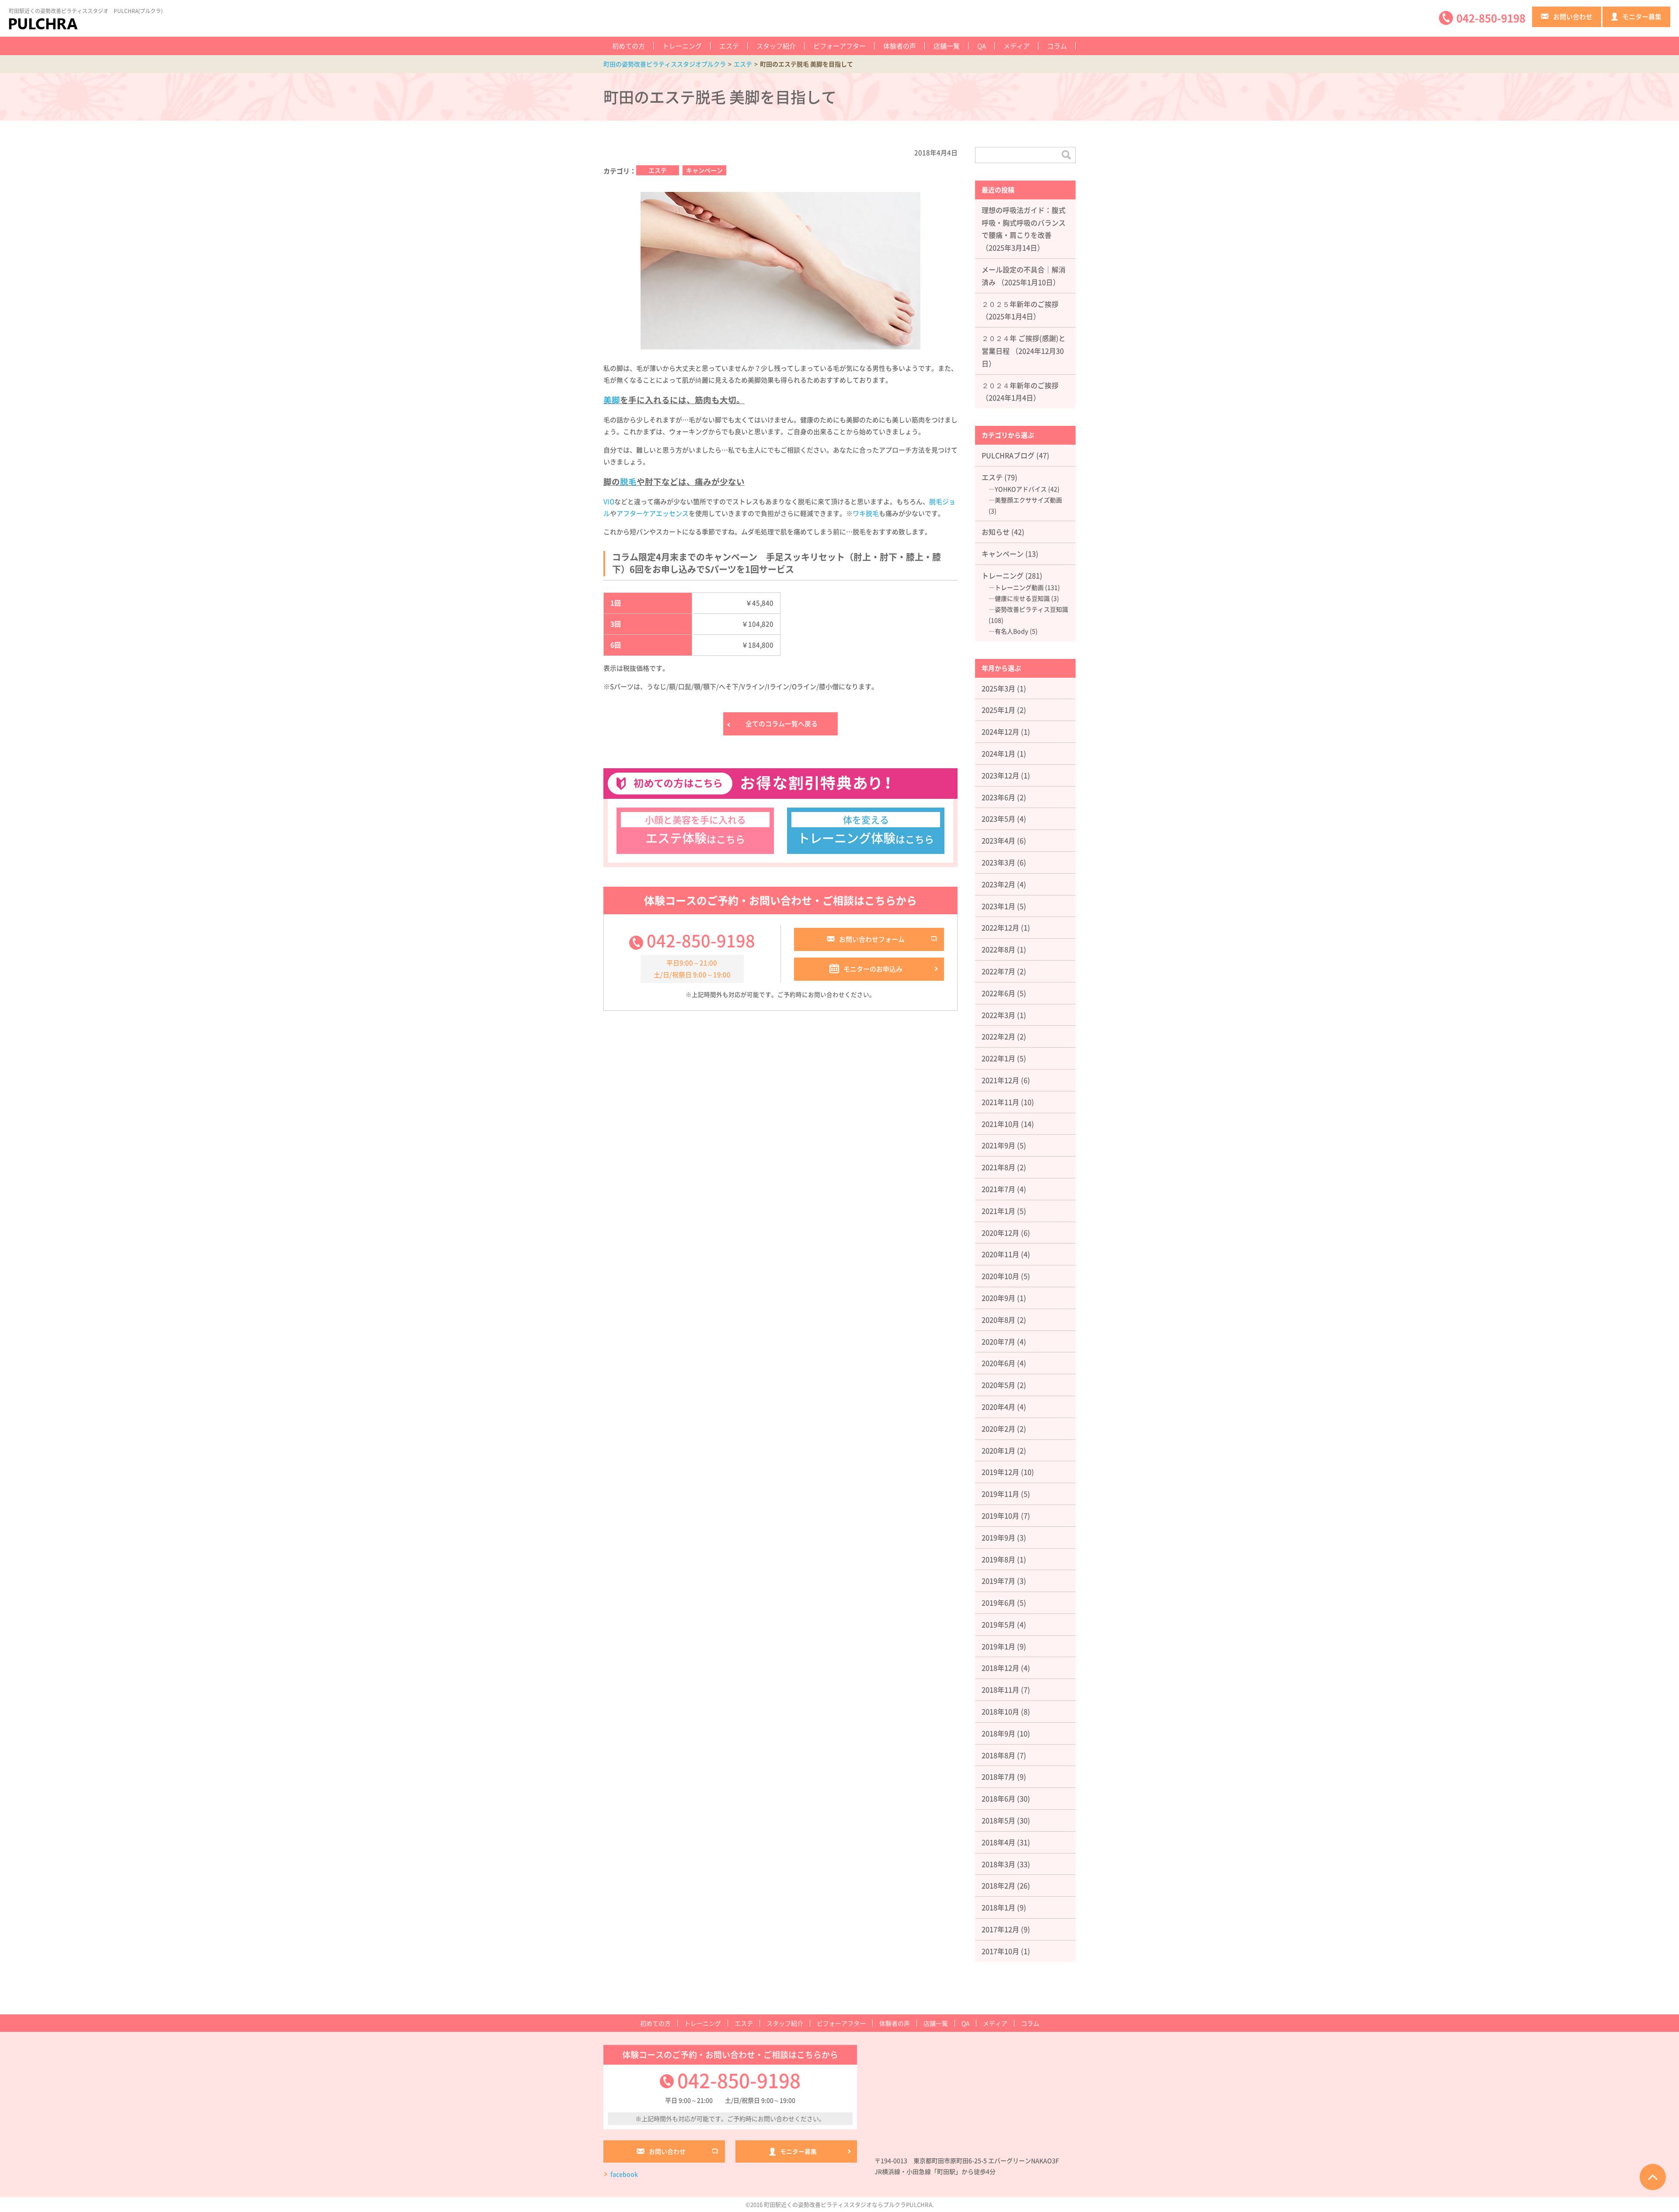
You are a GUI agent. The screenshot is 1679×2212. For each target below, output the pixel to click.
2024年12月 (1000, 732)
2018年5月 (998, 1820)
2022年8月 (998, 949)
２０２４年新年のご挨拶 (1020, 385)
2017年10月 (1000, 1951)
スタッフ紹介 (776, 46)
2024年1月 (998, 753)
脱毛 (628, 481)
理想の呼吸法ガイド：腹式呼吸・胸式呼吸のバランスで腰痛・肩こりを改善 (1024, 223)
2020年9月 (998, 1298)
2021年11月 (1000, 1102)
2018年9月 (998, 1733)
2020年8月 (998, 1320)
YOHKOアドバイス (1021, 489)
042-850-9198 (701, 940)
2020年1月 (998, 1450)
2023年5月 (998, 819)
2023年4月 (998, 840)
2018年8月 (998, 1755)
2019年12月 (1000, 1472)
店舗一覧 (947, 46)
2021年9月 (998, 1145)
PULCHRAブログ (1008, 455)
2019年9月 (998, 1537)
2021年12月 (1000, 1080)
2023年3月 (998, 862)
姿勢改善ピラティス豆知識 (1031, 609)
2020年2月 (998, 1428)
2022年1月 (998, 1058)
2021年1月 (998, 1211)
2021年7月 (998, 1189)
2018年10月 (1000, 1711)
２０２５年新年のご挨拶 (1020, 304)
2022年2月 (998, 1036)
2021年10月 (1000, 1124)
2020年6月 (998, 1363)
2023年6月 (998, 797)
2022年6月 (998, 993)
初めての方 (629, 46)
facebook (624, 2174)
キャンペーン (704, 170)
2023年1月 (998, 906)
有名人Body (1012, 631)
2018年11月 (1000, 1689)
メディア (1017, 46)
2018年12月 (1000, 1668)
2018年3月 (998, 1864)
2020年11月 (1000, 1254)
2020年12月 (1000, 1233)
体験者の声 (900, 46)
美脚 (612, 400)
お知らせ (996, 532)
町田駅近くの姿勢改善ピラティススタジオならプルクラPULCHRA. (849, 2204)
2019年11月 (1000, 1494)
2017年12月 (1000, 1929)
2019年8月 (998, 1559)
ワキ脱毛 (866, 513)
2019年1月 (998, 1646)
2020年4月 (998, 1407)
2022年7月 (998, 971)
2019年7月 (998, 1581)
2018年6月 (998, 1798)
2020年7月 (998, 1341)
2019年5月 (998, 1624)
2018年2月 (998, 1885)
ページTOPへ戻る (1653, 2177)
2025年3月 (998, 688)
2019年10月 (1000, 1515)
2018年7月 (998, 1777)
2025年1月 (998, 710)
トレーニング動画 (1019, 587)
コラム (1057, 46)
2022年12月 (1000, 927)
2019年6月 (998, 1602)
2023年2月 (998, 884)
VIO (609, 502)
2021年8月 (998, 1167)
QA (982, 46)
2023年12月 (1000, 775)
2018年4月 (998, 1842)
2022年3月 (998, 1015)
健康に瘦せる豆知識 (1022, 598)
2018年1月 (998, 1907)
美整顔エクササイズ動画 (1028, 500)
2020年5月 (998, 1385)
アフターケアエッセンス (653, 513)
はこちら (695, 830)
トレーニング (682, 46)
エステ (729, 46)
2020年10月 (1000, 1276)
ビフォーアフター (839, 46)
